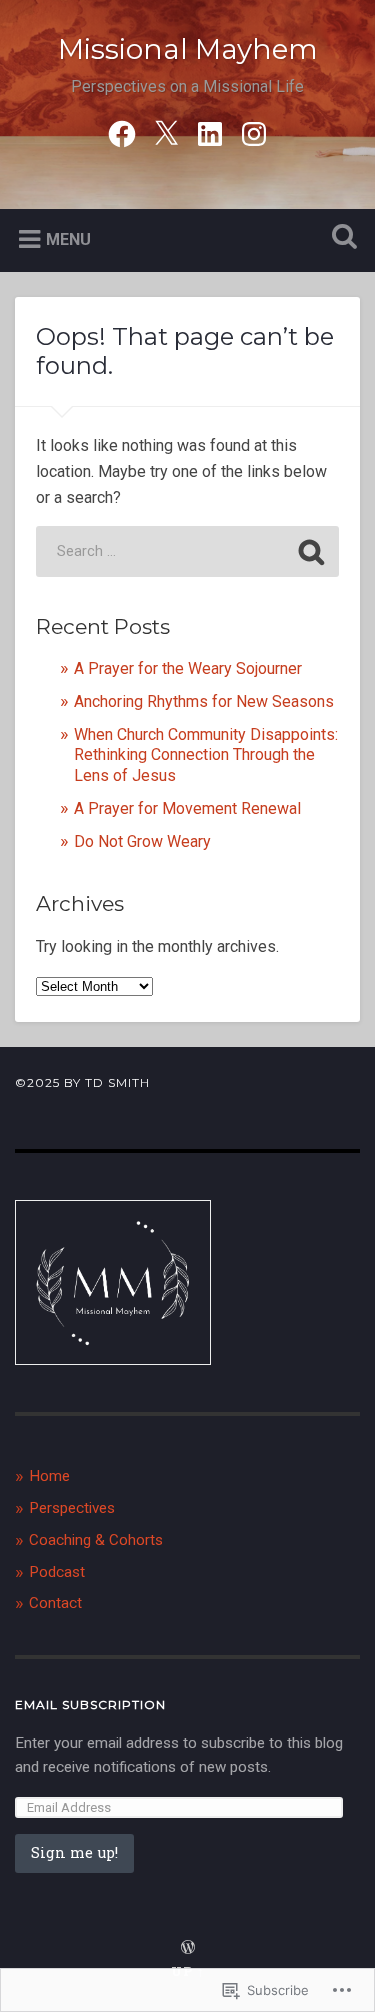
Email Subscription (90, 1704)
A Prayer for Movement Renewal (189, 808)
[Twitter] (166, 132)
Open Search (340, 238)
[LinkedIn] (210, 132)
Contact (55, 1603)
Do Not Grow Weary (142, 841)
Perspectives (72, 1508)
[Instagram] (254, 132)
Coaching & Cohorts (96, 1540)
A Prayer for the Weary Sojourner (188, 668)
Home (49, 1476)
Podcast (57, 1572)
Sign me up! (74, 1852)
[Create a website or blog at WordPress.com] (188, 1948)
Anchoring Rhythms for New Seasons (204, 701)
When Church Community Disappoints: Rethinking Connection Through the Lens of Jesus (206, 755)
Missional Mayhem (188, 49)
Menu (68, 239)
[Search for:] (188, 551)
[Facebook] (122, 132)
